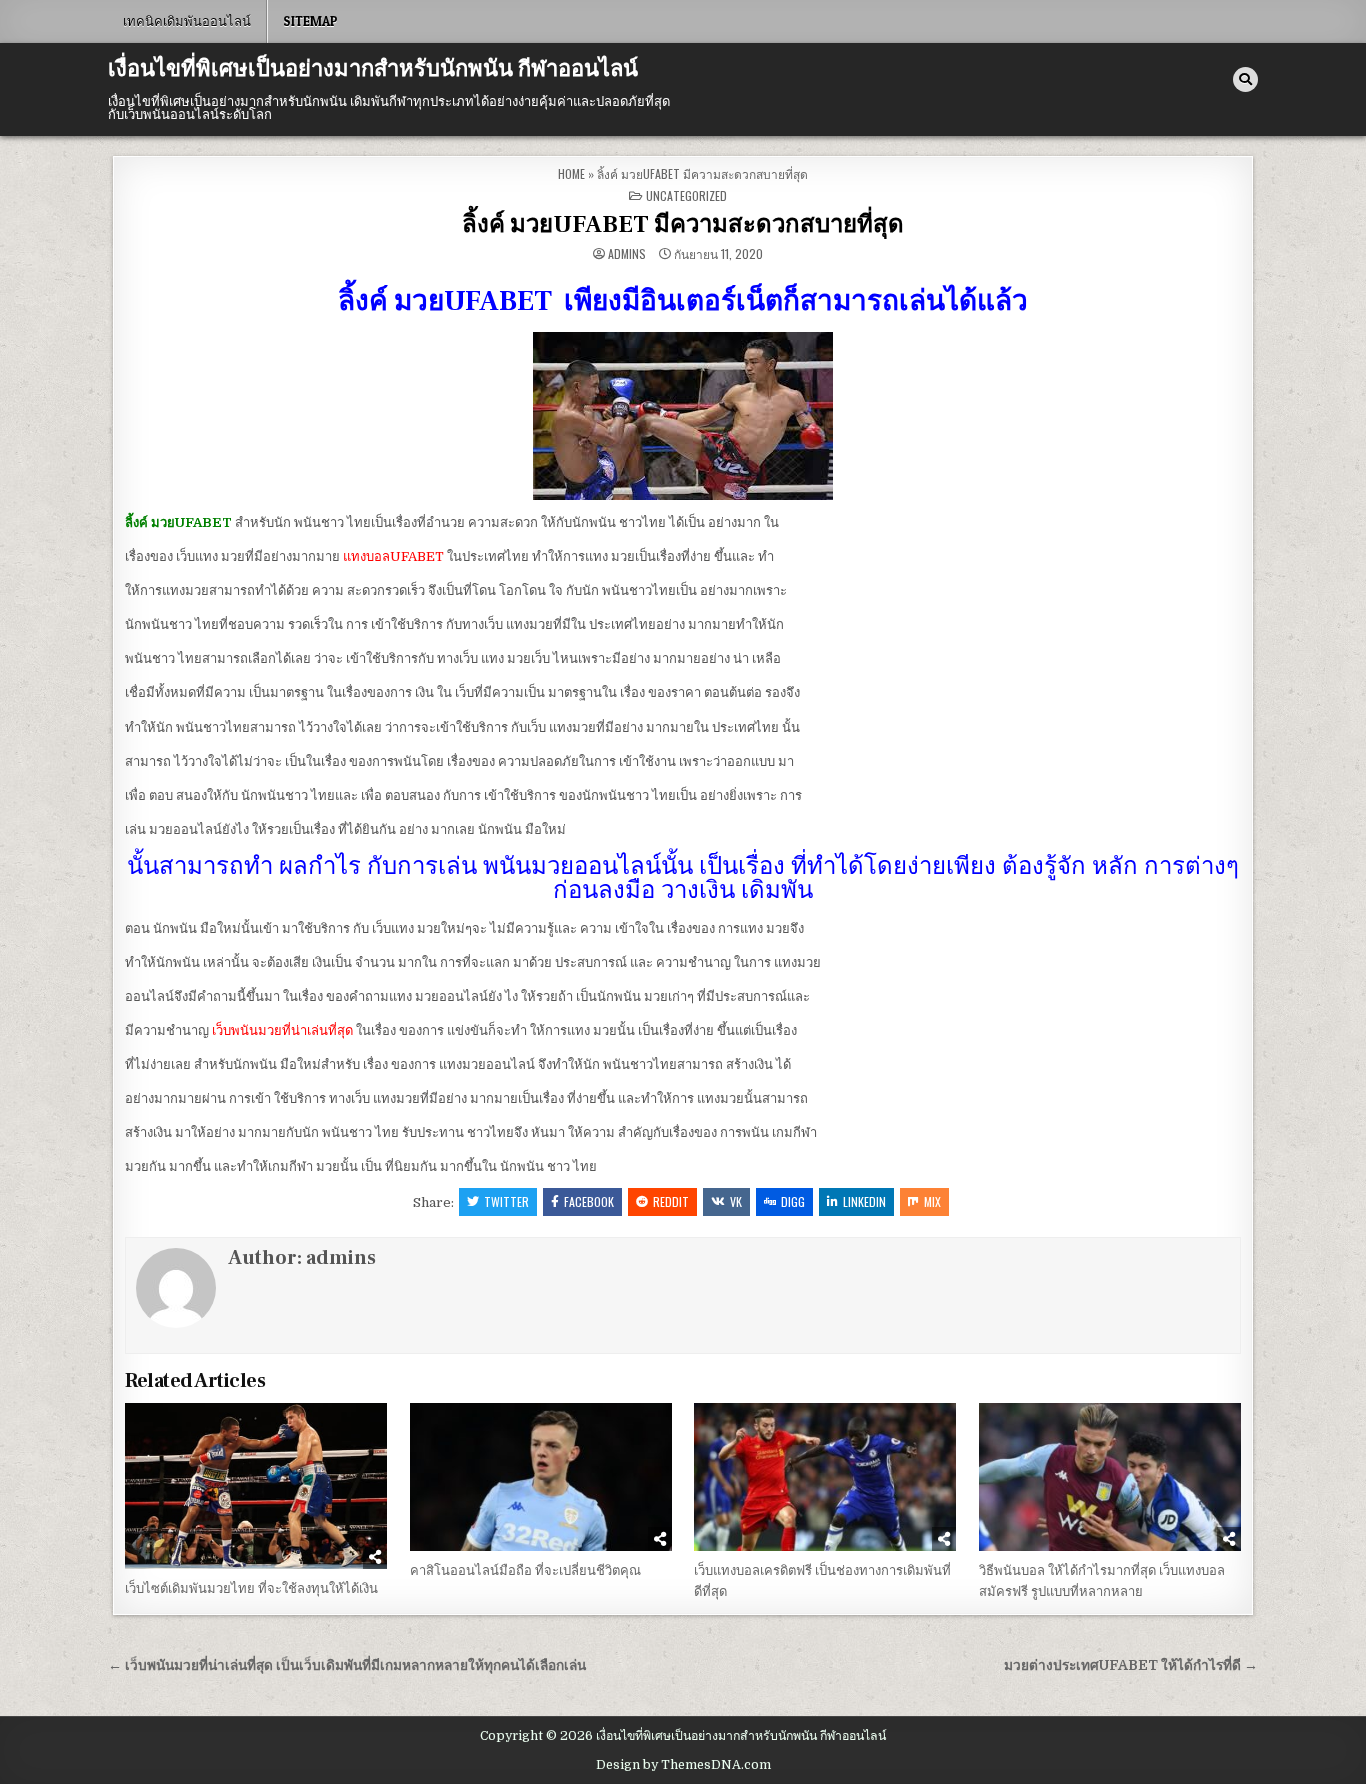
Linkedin (864, 1201)
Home (571, 173)
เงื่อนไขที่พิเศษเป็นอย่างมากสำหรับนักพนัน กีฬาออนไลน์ (373, 69)
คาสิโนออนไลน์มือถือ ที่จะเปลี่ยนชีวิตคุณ (525, 1570)
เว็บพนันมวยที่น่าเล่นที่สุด (282, 1030)
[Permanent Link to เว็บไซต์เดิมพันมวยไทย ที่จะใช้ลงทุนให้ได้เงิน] (256, 1486)
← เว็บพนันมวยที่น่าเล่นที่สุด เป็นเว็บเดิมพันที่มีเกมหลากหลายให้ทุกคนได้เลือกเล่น (347, 1665)
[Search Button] (1245, 79)
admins (627, 254)
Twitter (506, 1201)
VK (736, 1201)
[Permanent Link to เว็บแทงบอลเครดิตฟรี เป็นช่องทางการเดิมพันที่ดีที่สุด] (825, 1477)
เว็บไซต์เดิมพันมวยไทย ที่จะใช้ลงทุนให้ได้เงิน (251, 1588)
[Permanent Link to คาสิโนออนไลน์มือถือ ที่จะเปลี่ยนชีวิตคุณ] (541, 1477)
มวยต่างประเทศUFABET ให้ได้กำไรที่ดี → (1131, 1665)
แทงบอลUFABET (393, 556)
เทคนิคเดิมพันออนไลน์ (187, 21)
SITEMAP (310, 21)
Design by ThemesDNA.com (683, 1765)
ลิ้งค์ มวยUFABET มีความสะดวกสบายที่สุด (683, 224)
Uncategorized (686, 195)
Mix (932, 1201)
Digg (793, 1201)
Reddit (671, 1201)
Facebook (589, 1201)
